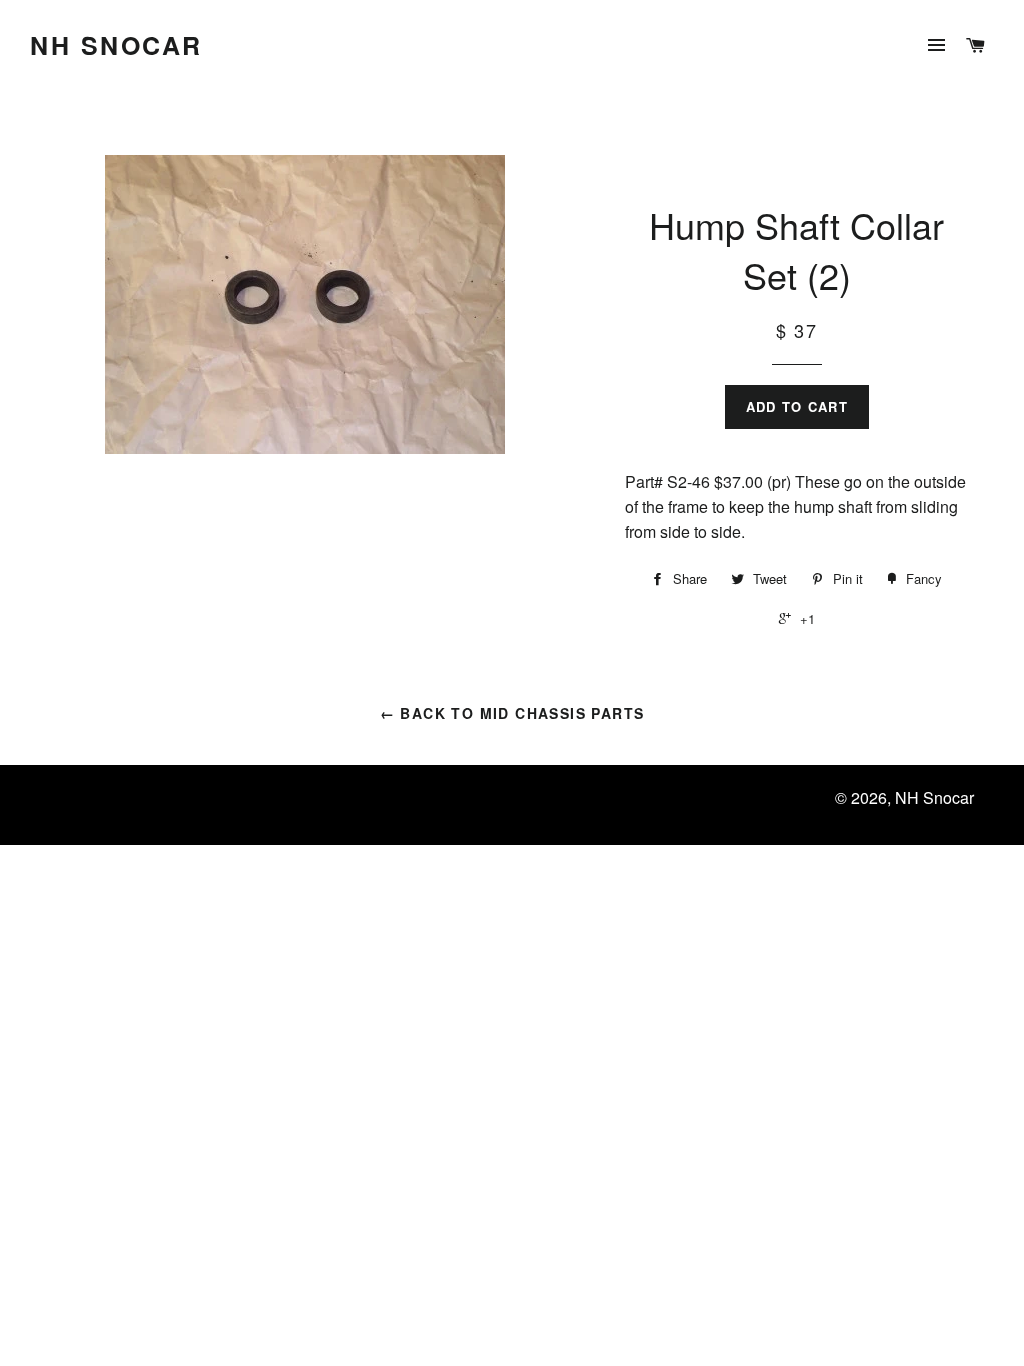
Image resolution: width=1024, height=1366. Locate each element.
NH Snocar (116, 45)
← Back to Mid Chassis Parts (512, 713)
